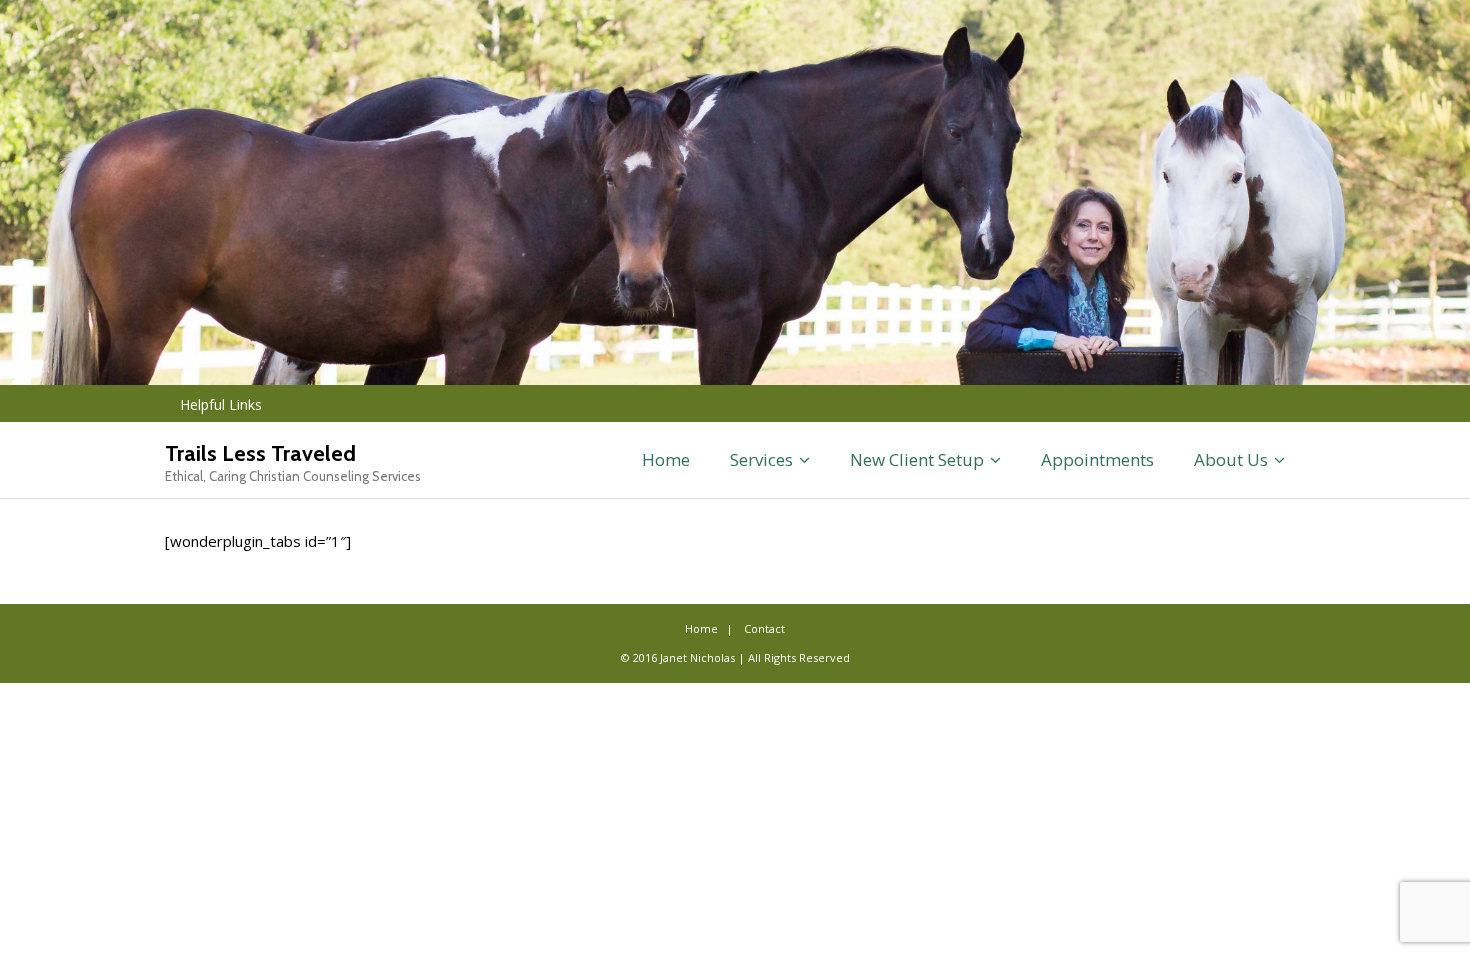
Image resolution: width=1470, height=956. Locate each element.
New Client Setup (917, 459)
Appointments (1097, 459)
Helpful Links (221, 404)
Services (761, 459)
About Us (1231, 459)
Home (666, 459)
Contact (764, 628)
